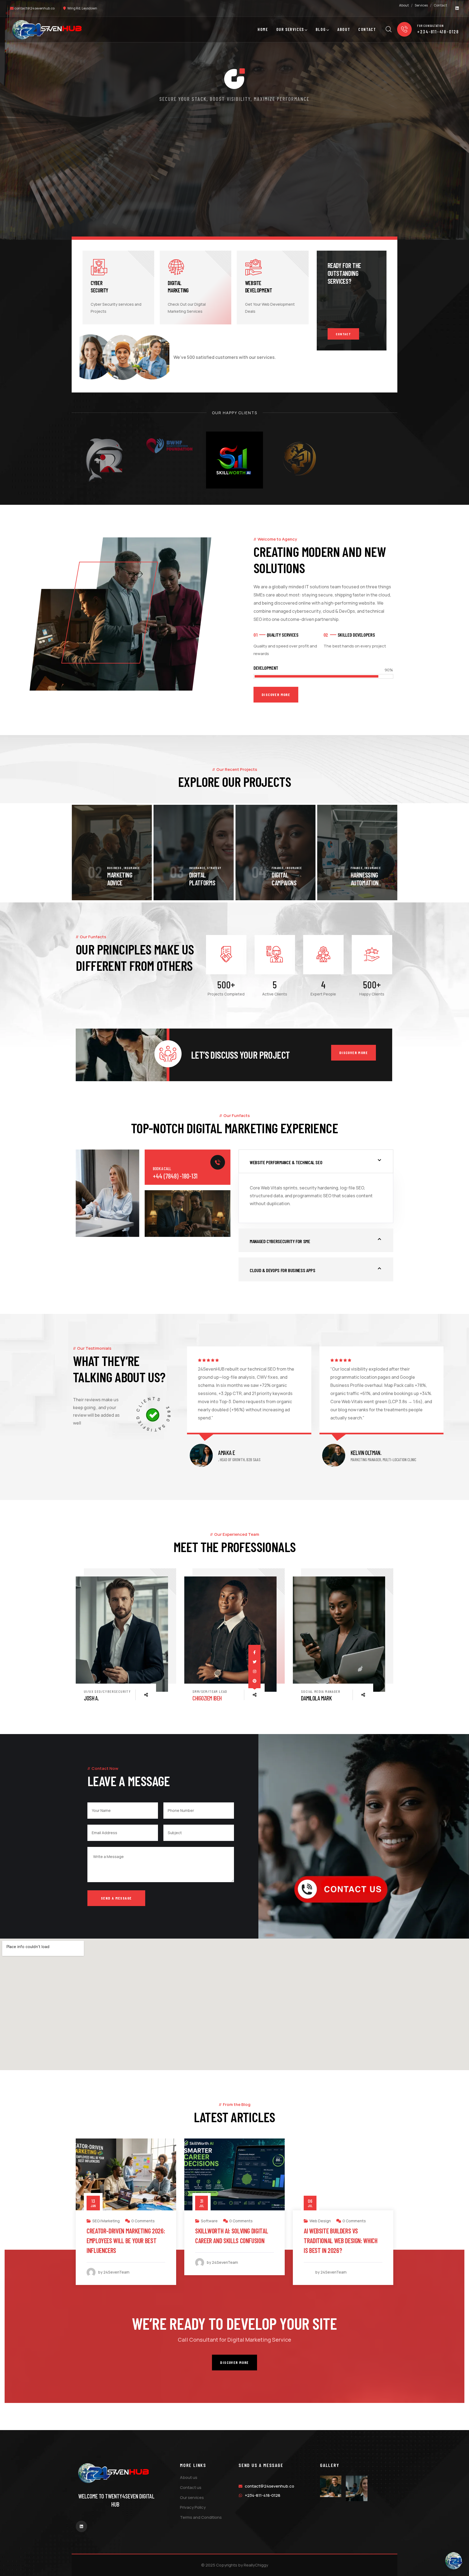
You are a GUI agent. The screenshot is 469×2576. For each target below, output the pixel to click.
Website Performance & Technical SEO (286, 1162)
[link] (230, 1634)
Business (115, 868)
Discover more (354, 1053)
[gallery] (331, 2486)
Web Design (320, 2221)
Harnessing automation (365, 879)
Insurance (132, 868)
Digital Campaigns (284, 879)
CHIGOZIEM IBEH (207, 1698)
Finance (278, 868)
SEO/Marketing (106, 2221)
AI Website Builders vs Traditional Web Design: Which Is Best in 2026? (341, 2241)
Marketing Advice (120, 879)
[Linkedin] (457, 8)
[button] (388, 853)
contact (343, 334)
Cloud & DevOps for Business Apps (282, 1270)
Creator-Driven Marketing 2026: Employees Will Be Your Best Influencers (126, 2241)
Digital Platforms (202, 879)
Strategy (214, 868)
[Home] (47, 30)
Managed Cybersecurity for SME (280, 1241)
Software (209, 2221)
